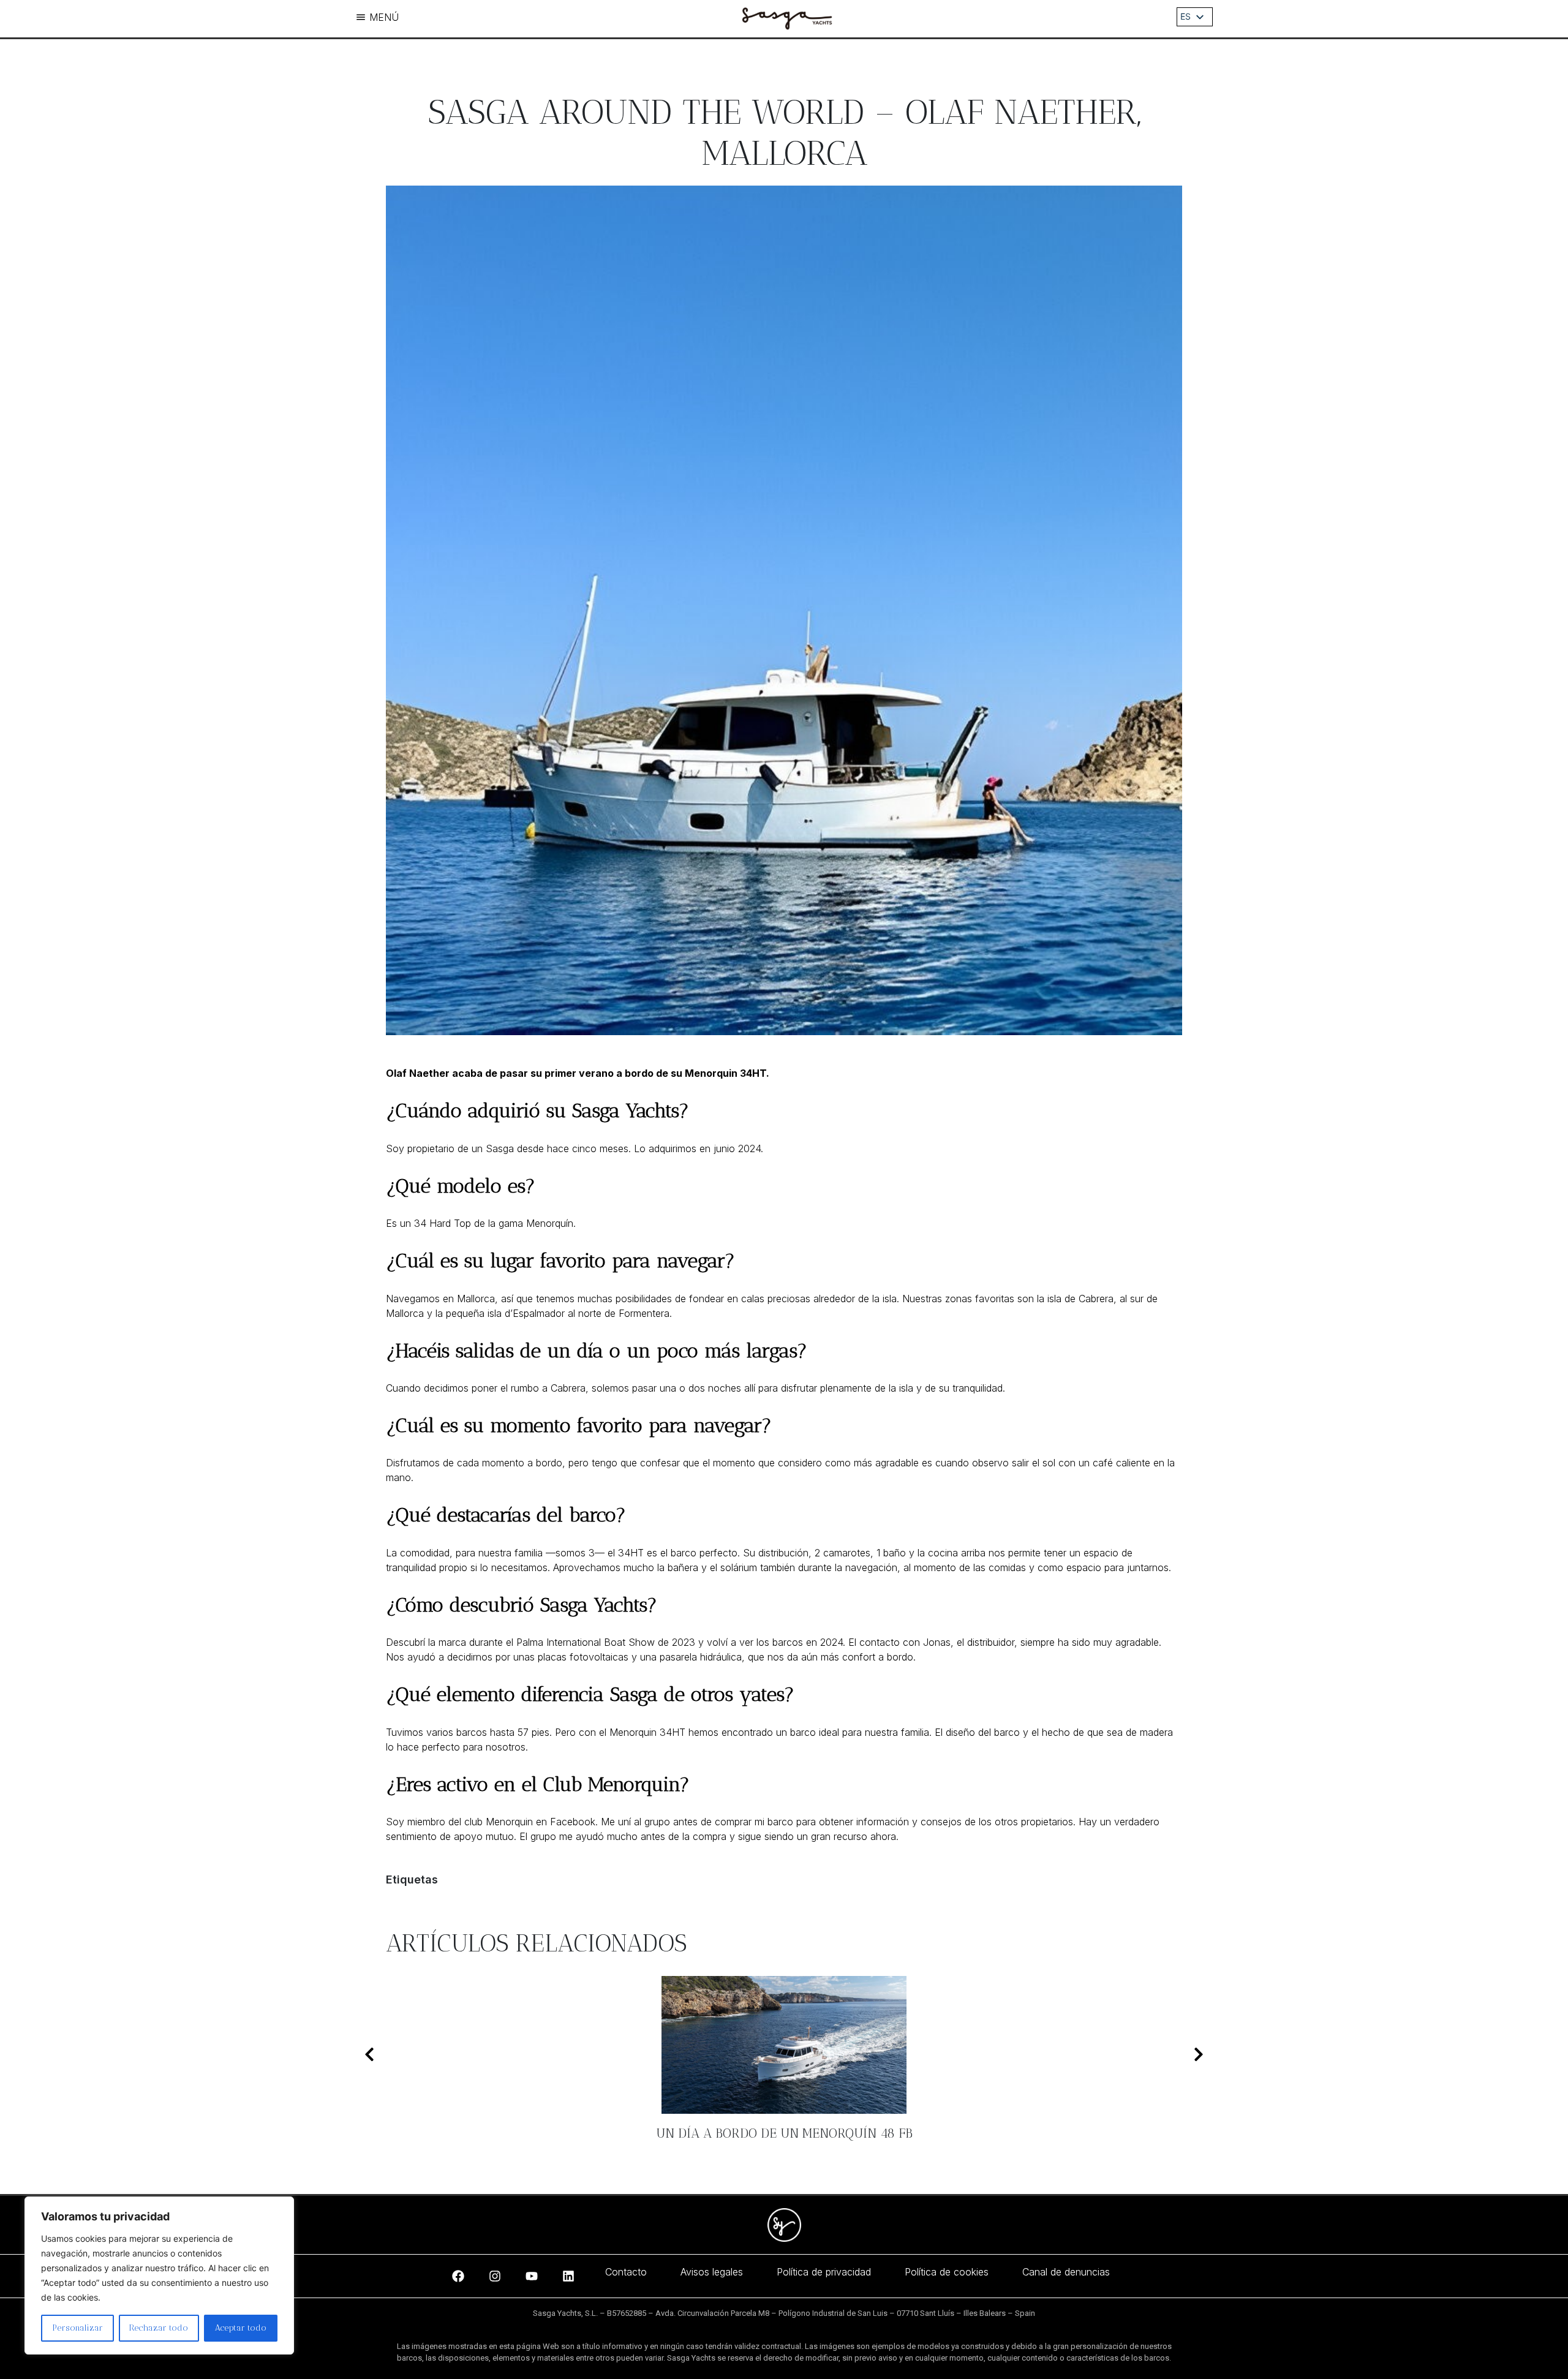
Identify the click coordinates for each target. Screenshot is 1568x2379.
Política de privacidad (824, 2272)
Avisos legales (712, 2272)
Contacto (626, 2272)
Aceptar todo (241, 2328)
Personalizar (77, 2328)
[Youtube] (532, 2276)
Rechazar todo (159, 2328)
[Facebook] (458, 2276)
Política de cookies (947, 2272)
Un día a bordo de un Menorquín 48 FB (784, 2133)
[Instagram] (495, 2276)
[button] (369, 2054)
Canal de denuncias (1066, 2272)
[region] (159, 2275)
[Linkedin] (568, 2276)
